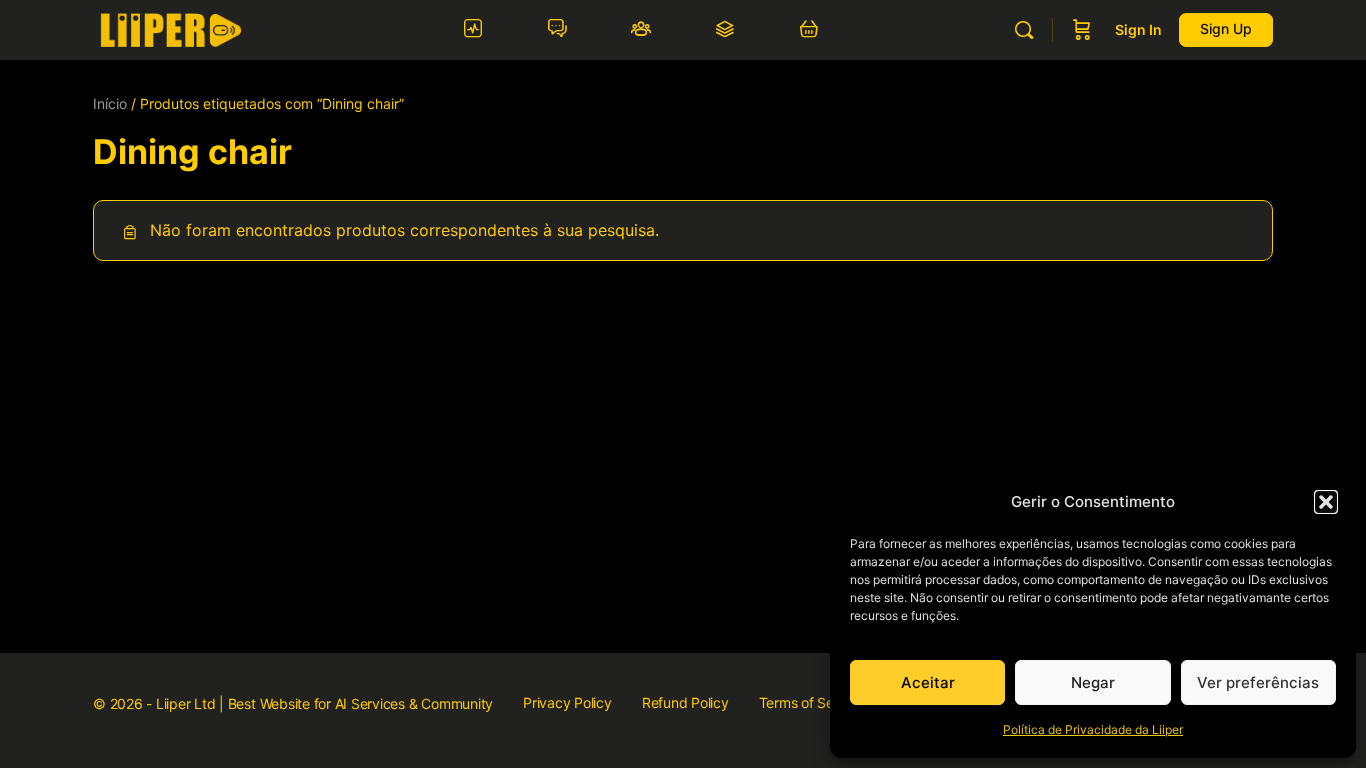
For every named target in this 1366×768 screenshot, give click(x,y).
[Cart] (1082, 30)
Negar (1093, 682)
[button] (1326, 502)
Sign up (1226, 28)
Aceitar (928, 682)
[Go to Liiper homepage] (170, 28)
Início (110, 103)
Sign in (1138, 29)
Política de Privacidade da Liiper (1093, 729)
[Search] (1024, 30)
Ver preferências (1258, 682)
